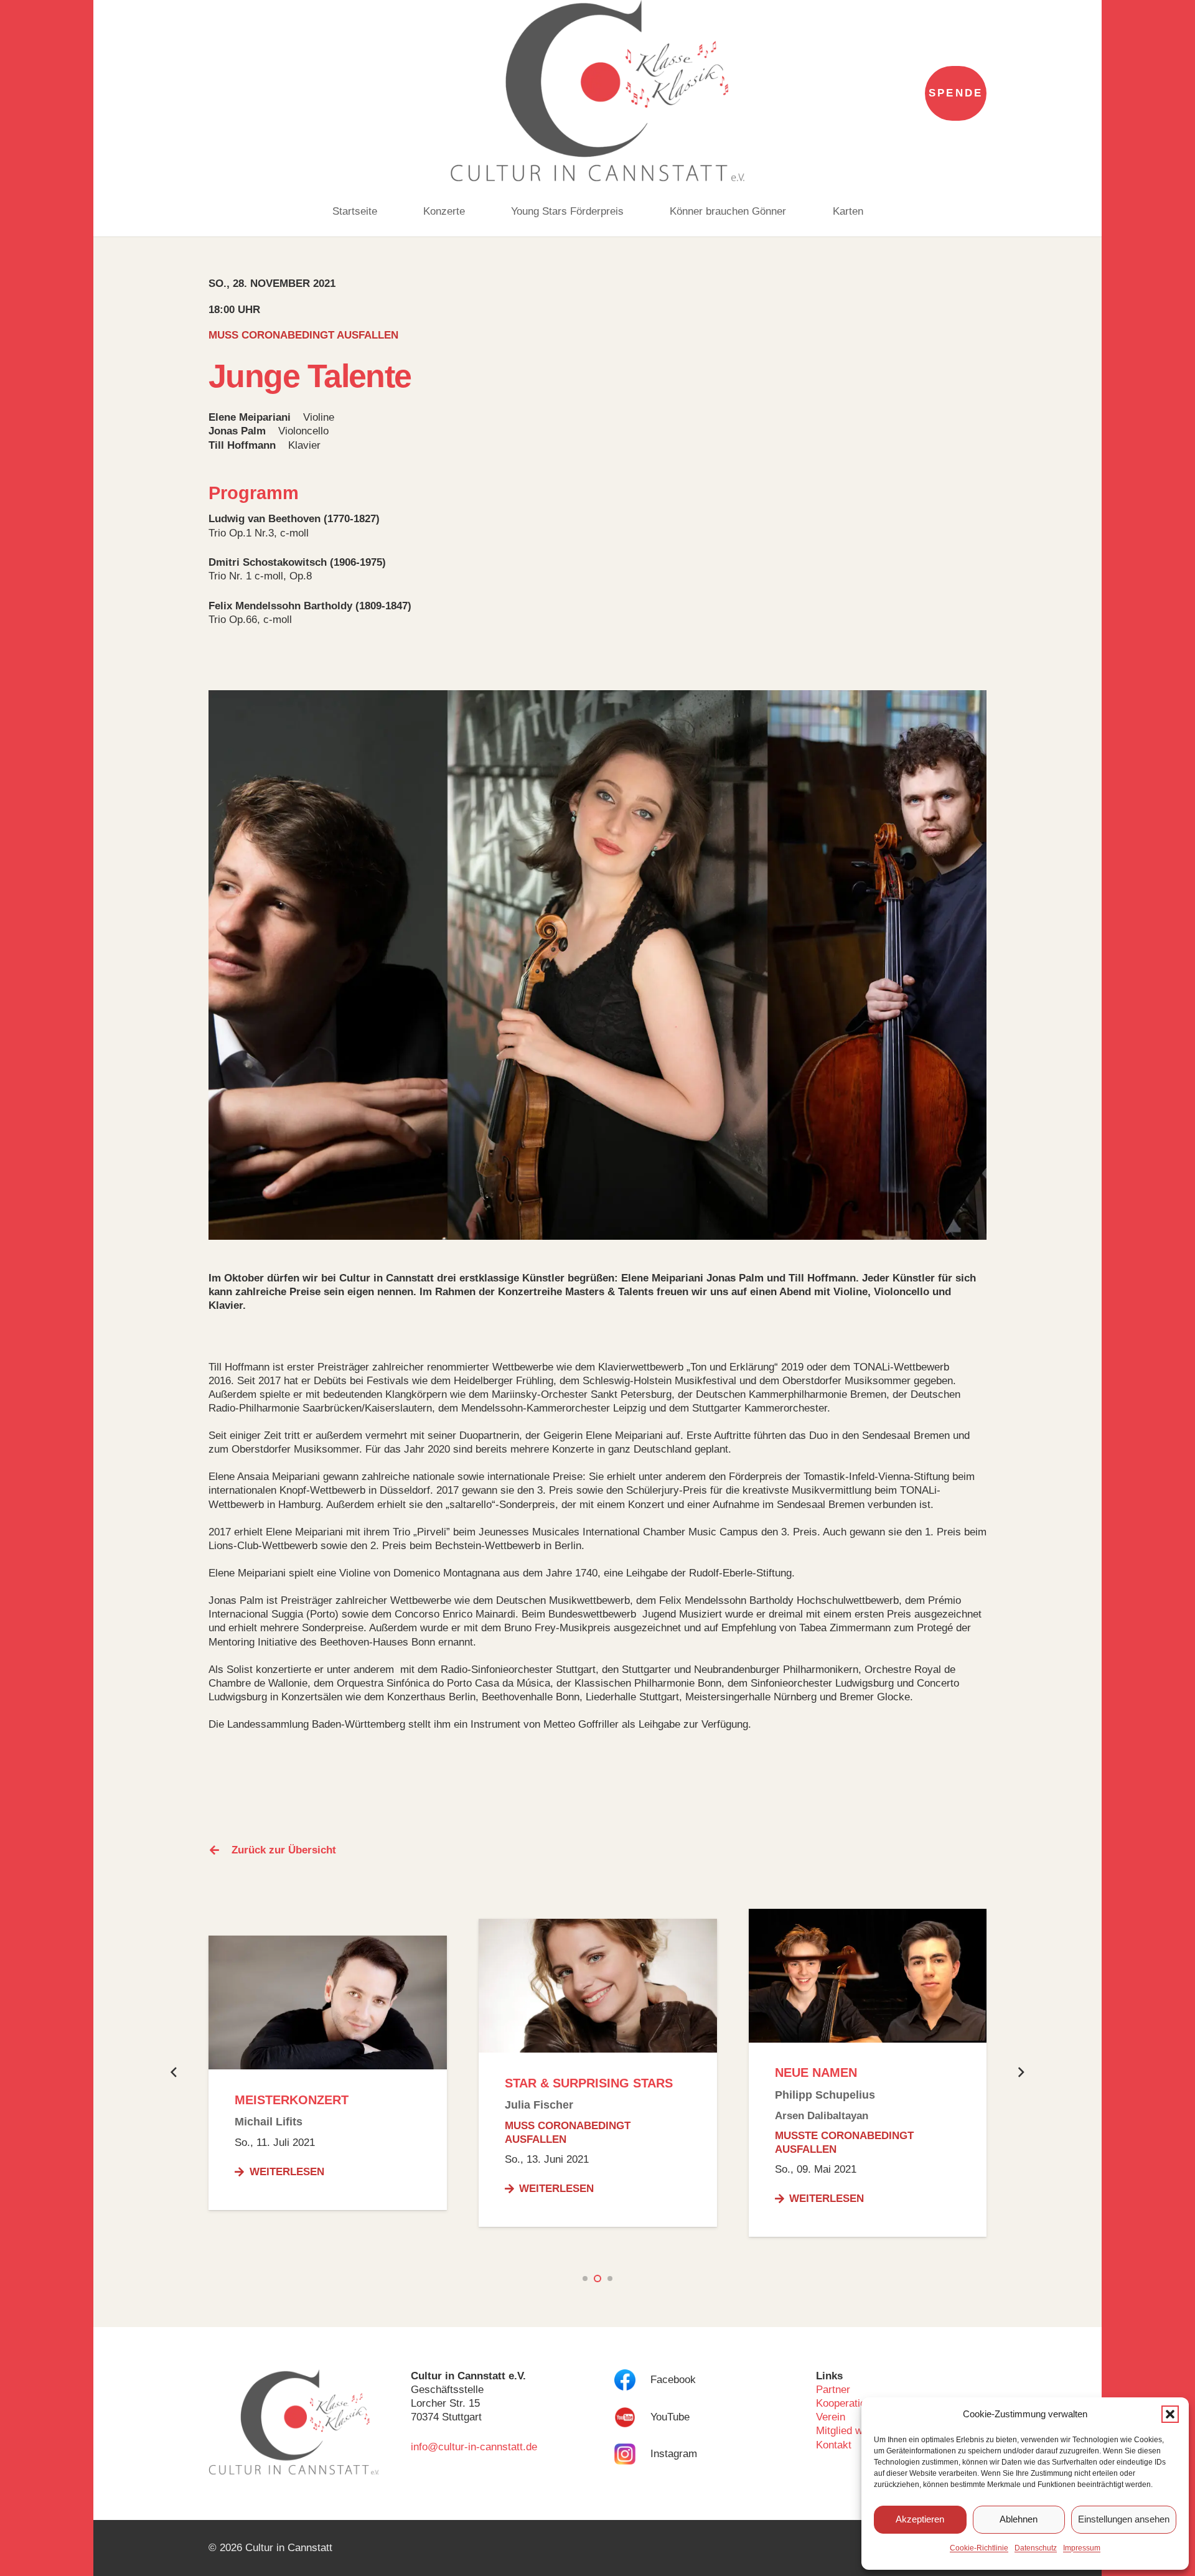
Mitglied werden (852, 2431)
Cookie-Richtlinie (979, 2548)
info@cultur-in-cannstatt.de (474, 2447)
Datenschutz (1036, 2548)
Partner (833, 2390)
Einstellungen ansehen (1124, 2519)
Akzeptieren (920, 2519)
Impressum (1082, 2548)
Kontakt (834, 2445)
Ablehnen (1019, 2519)
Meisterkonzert (292, 2100)
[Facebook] (632, 2380)
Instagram (674, 2454)
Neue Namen (816, 2073)
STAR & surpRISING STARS (589, 2083)
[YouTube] (632, 2417)
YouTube (670, 2417)
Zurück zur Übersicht (284, 1850)
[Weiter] (1021, 2073)
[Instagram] (632, 2454)
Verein (831, 2417)
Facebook (673, 2380)
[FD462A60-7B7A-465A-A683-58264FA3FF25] (597, 93)
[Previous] (174, 2073)
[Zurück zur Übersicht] (220, 1850)
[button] (1170, 2414)
